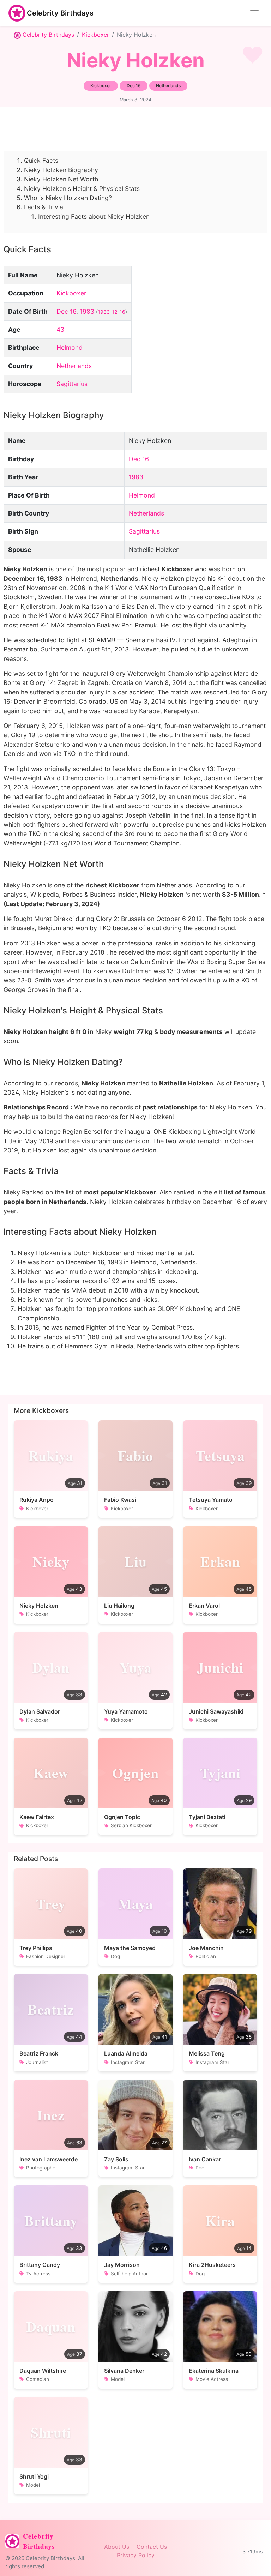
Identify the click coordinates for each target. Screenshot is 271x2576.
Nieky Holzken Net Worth (61, 179)
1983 (87, 311)
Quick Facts (41, 160)
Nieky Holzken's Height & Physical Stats (82, 189)
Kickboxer (95, 35)
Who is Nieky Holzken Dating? (68, 198)
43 (60, 329)
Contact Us (152, 2547)
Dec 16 (66, 311)
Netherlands (74, 366)
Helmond (70, 347)
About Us (117, 2547)
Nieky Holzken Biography (61, 170)
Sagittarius (72, 384)
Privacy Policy (136, 2555)
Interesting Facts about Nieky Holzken (94, 216)
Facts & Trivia (44, 207)
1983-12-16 (112, 312)
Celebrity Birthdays (60, 13)
